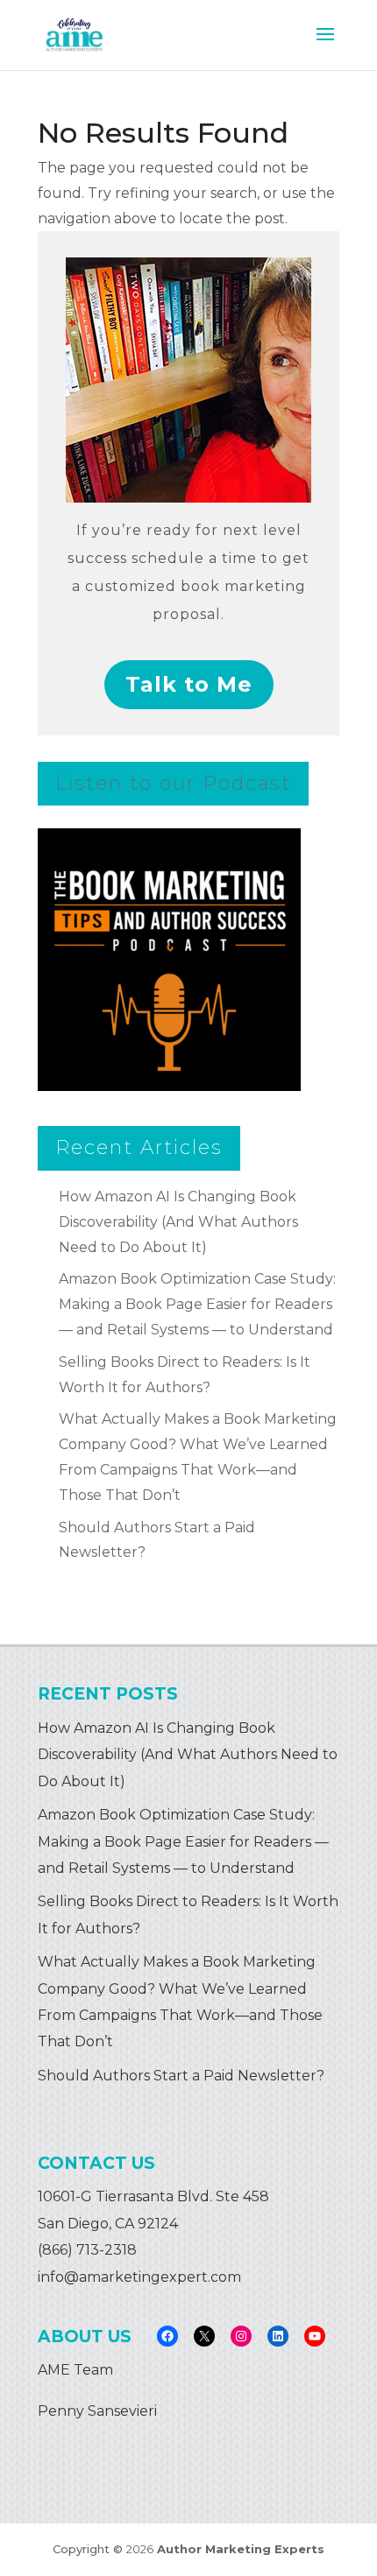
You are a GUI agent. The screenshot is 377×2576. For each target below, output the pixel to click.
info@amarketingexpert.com (139, 2277)
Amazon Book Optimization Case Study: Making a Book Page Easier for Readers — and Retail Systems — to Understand (197, 1304)
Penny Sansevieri (97, 2411)
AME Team (75, 2370)
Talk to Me (189, 684)
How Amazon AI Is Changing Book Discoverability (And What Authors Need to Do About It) (178, 1222)
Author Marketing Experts (241, 2549)
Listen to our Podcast (173, 783)
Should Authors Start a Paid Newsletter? (181, 2076)
